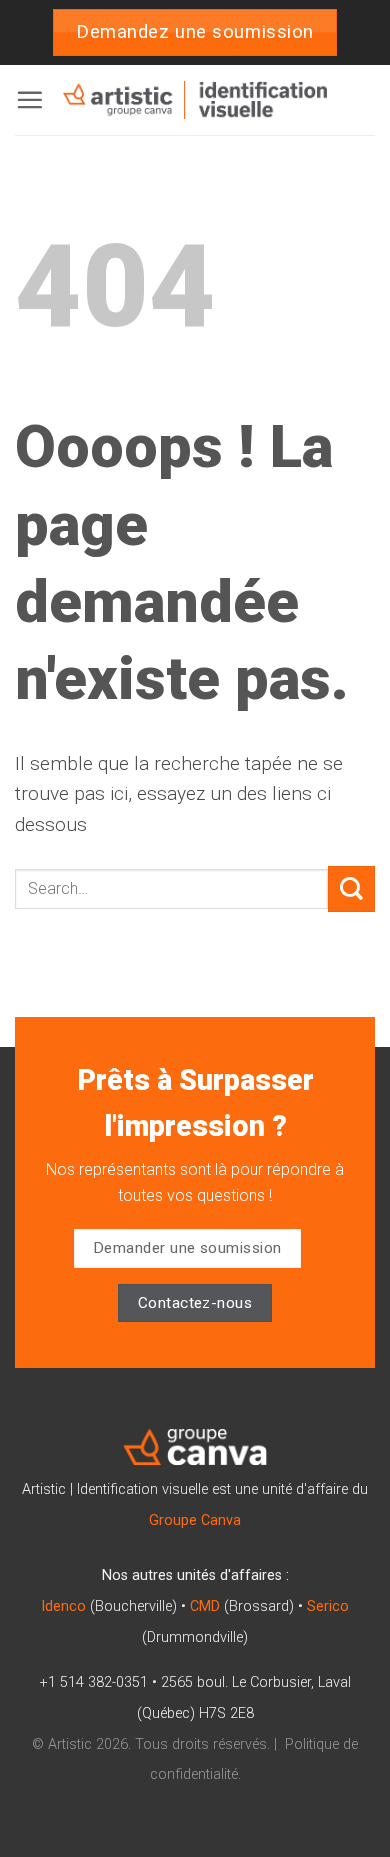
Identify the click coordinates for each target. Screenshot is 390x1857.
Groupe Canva (195, 1520)
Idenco (63, 1606)
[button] (29, 99)
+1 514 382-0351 (94, 1682)
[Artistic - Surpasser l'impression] (195, 100)
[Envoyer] (351, 889)
